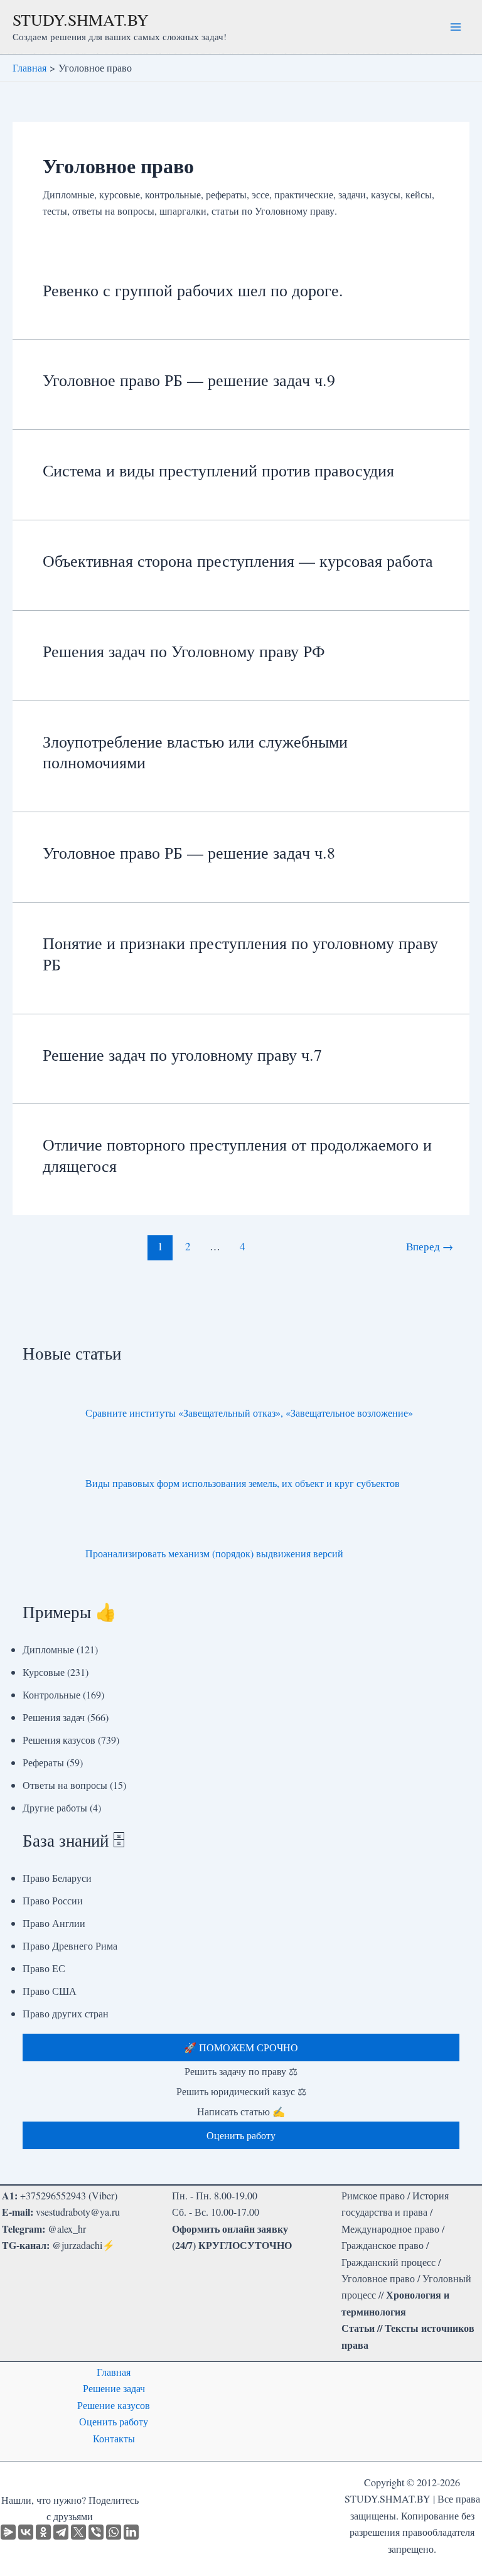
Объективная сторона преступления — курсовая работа (238, 561)
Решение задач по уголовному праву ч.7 (182, 1055)
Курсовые (44, 1672)
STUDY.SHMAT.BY (81, 19)
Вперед (430, 1246)
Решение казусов (114, 2405)
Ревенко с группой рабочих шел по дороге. (193, 290)
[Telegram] (61, 2532)
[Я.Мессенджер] (8, 2532)
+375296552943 (53, 2195)
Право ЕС (44, 1968)
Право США (50, 1991)
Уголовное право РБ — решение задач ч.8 (189, 852)
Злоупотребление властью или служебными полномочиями (195, 752)
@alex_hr (67, 2229)
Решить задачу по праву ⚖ (241, 2071)
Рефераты (43, 1762)
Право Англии (54, 1923)
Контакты (114, 2438)
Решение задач (114, 2388)
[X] (78, 2532)
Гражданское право (383, 2245)
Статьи (358, 2328)
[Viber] (96, 2532)
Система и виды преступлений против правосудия (218, 470)
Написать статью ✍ (241, 2111)
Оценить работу (114, 2421)
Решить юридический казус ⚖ (241, 2091)
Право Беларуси (57, 1878)
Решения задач (54, 1717)
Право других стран (66, 2013)
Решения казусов (59, 1740)
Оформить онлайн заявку (230, 2229)
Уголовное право (378, 2278)
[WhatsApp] (114, 2532)
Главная (114, 2372)
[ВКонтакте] (26, 2532)
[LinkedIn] (131, 2532)
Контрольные (51, 1694)
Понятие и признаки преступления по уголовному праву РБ (240, 953)
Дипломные (48, 1649)
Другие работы (55, 1807)
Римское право (373, 2195)
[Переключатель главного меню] (456, 27)
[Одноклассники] (43, 2532)
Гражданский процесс (388, 2262)
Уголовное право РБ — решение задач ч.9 (189, 380)
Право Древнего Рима (70, 1945)
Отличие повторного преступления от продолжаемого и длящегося (237, 1155)
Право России (53, 1900)
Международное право (390, 2229)
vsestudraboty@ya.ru (78, 2212)
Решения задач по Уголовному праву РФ (184, 651)
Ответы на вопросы (65, 1785)
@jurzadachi (77, 2245)
